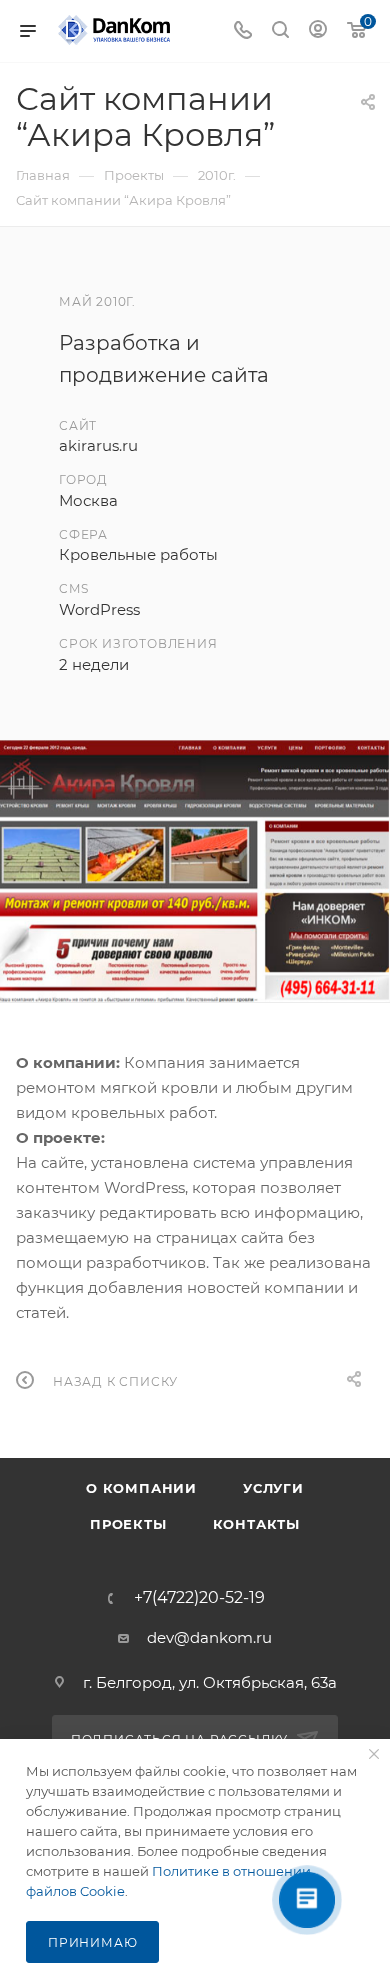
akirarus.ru (98, 445)
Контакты (256, 1524)
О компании (141, 1488)
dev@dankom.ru (209, 1637)
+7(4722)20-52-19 (199, 1598)
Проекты (128, 1524)
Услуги (273, 1488)
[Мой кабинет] (318, 31)
